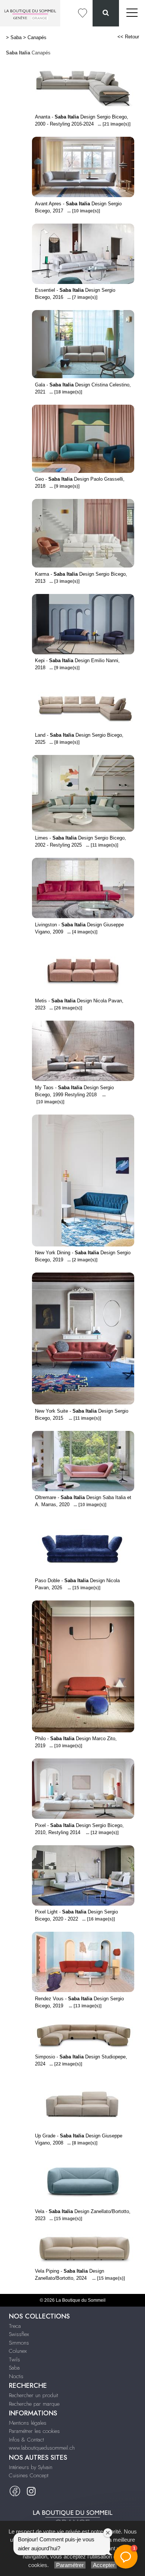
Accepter (104, 2565)
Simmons (19, 2343)
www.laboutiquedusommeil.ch (42, 2448)
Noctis (16, 2376)
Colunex (18, 2351)
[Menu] (132, 13)
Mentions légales (28, 2423)
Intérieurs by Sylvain (31, 2467)
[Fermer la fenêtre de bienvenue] (108, 2533)
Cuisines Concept (29, 2475)
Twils (14, 2360)
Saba (16, 37)
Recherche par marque (34, 2404)
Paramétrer (70, 2565)
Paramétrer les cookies (34, 2431)
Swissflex (19, 2334)
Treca (15, 2326)
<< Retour (128, 37)
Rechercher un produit (33, 2395)
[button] (126, 2557)
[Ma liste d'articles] (83, 13)
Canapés (37, 37)
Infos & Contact (26, 2440)
